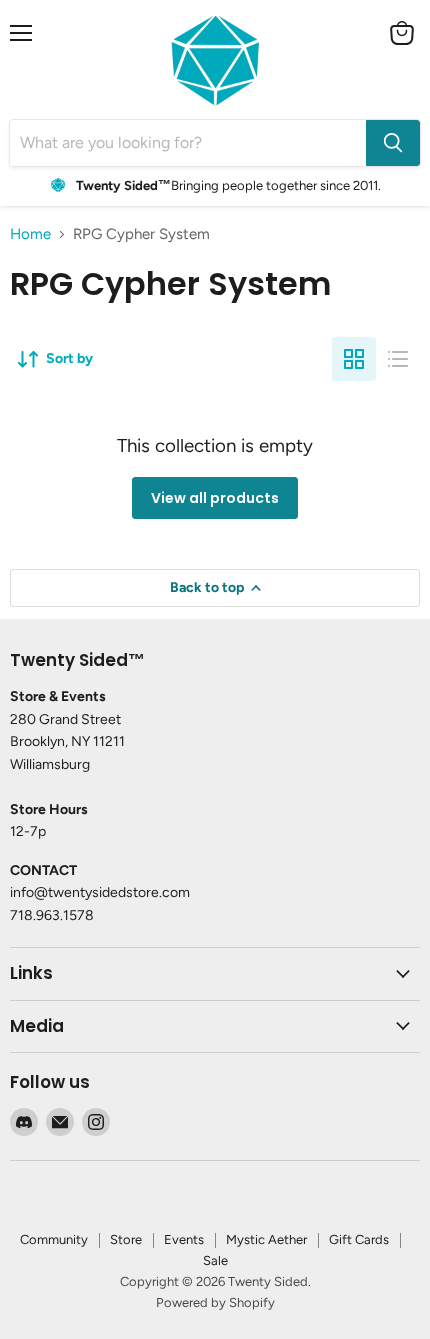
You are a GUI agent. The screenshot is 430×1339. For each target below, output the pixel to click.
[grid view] (354, 359)
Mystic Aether (266, 1239)
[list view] (398, 359)
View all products (215, 498)
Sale (215, 1260)
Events (184, 1239)
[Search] (393, 143)
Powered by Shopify (215, 1302)
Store (126, 1239)
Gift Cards (359, 1239)
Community (54, 1239)
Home (30, 234)
